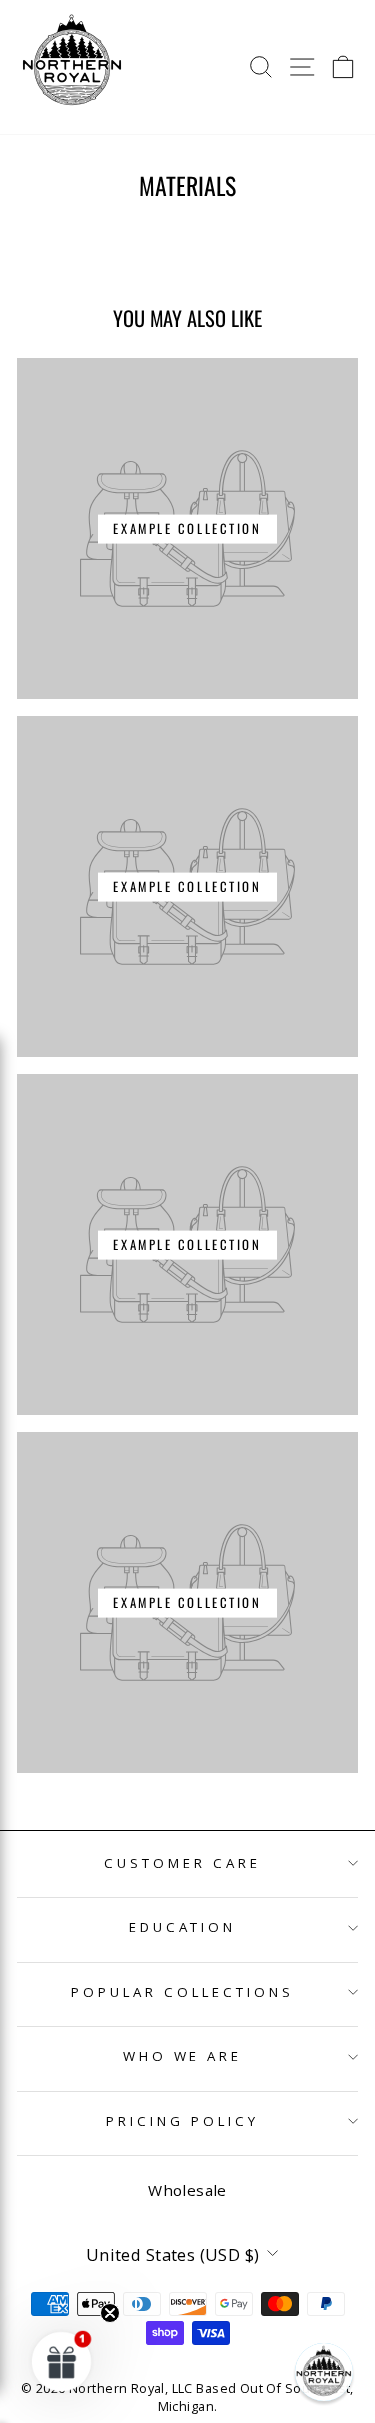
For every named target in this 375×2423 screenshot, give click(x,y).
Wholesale (187, 2190)
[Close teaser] (110, 2313)
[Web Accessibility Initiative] (8, 2400)
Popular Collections (182, 1992)
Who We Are (183, 2056)
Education (183, 1927)
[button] (324, 2372)
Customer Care (182, 1863)
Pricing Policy (182, 2121)
